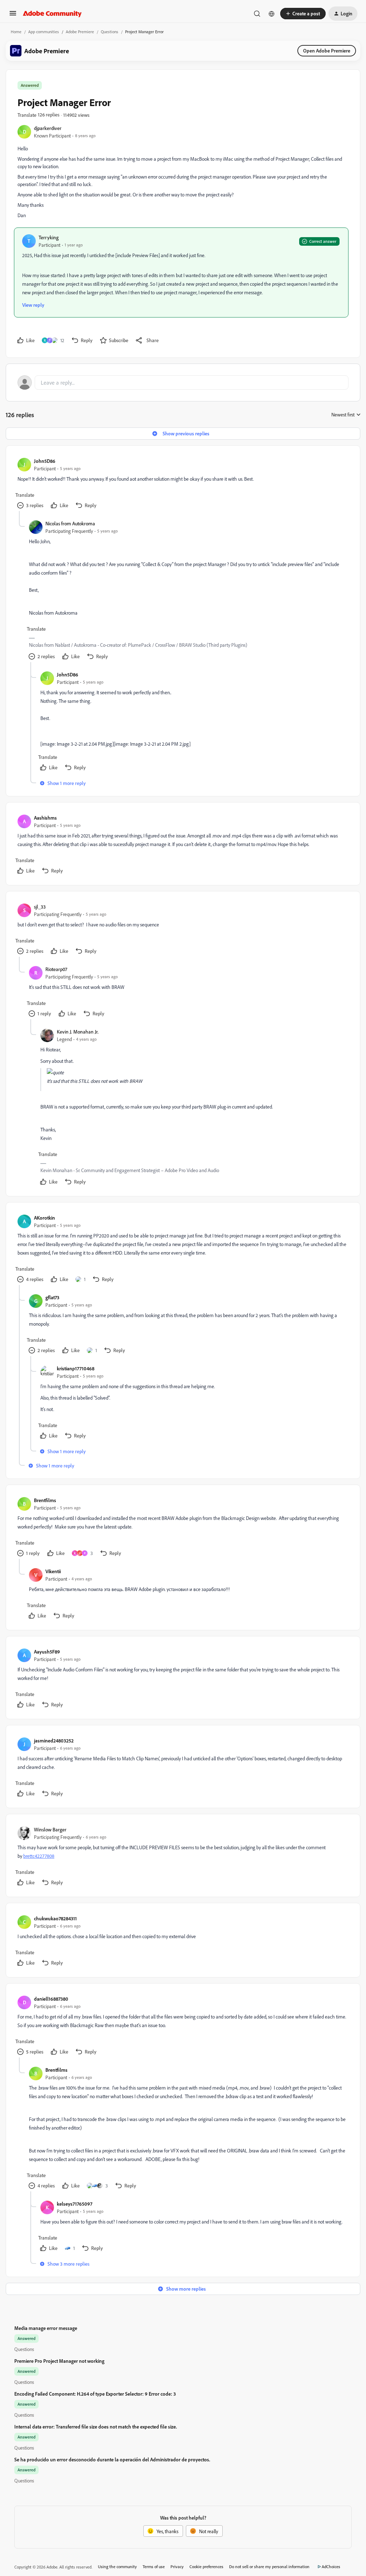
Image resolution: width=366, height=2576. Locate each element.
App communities (44, 32)
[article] (183, 484)
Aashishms (45, 818)
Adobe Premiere (80, 32)
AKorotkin (44, 1218)
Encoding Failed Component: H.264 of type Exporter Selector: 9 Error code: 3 (95, 2394)
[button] (13, 16)
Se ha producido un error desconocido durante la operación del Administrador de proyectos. (112, 2459)
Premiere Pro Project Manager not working (59, 2361)
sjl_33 (40, 907)
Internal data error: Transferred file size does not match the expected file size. (96, 2427)
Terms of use (154, 2567)
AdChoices (331, 2567)
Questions (110, 32)
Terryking (49, 237)
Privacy (177, 2567)
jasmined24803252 (54, 1740)
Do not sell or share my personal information (269, 2567)
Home (16, 32)
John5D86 (45, 461)
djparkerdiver (48, 128)
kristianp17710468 (76, 1368)
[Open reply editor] (183, 382)
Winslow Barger (50, 1829)
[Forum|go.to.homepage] (52, 14)
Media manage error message (46, 2328)
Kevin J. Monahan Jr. (78, 1032)
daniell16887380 (51, 1999)
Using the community (117, 2567)
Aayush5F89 (47, 1652)
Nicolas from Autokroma (70, 523)
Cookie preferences (206, 2567)
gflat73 (52, 1297)
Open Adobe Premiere (327, 51)
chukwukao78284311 (55, 1918)
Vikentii (53, 1571)
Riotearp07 (56, 969)
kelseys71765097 (75, 2204)
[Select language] (272, 14)
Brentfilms (45, 1500)
